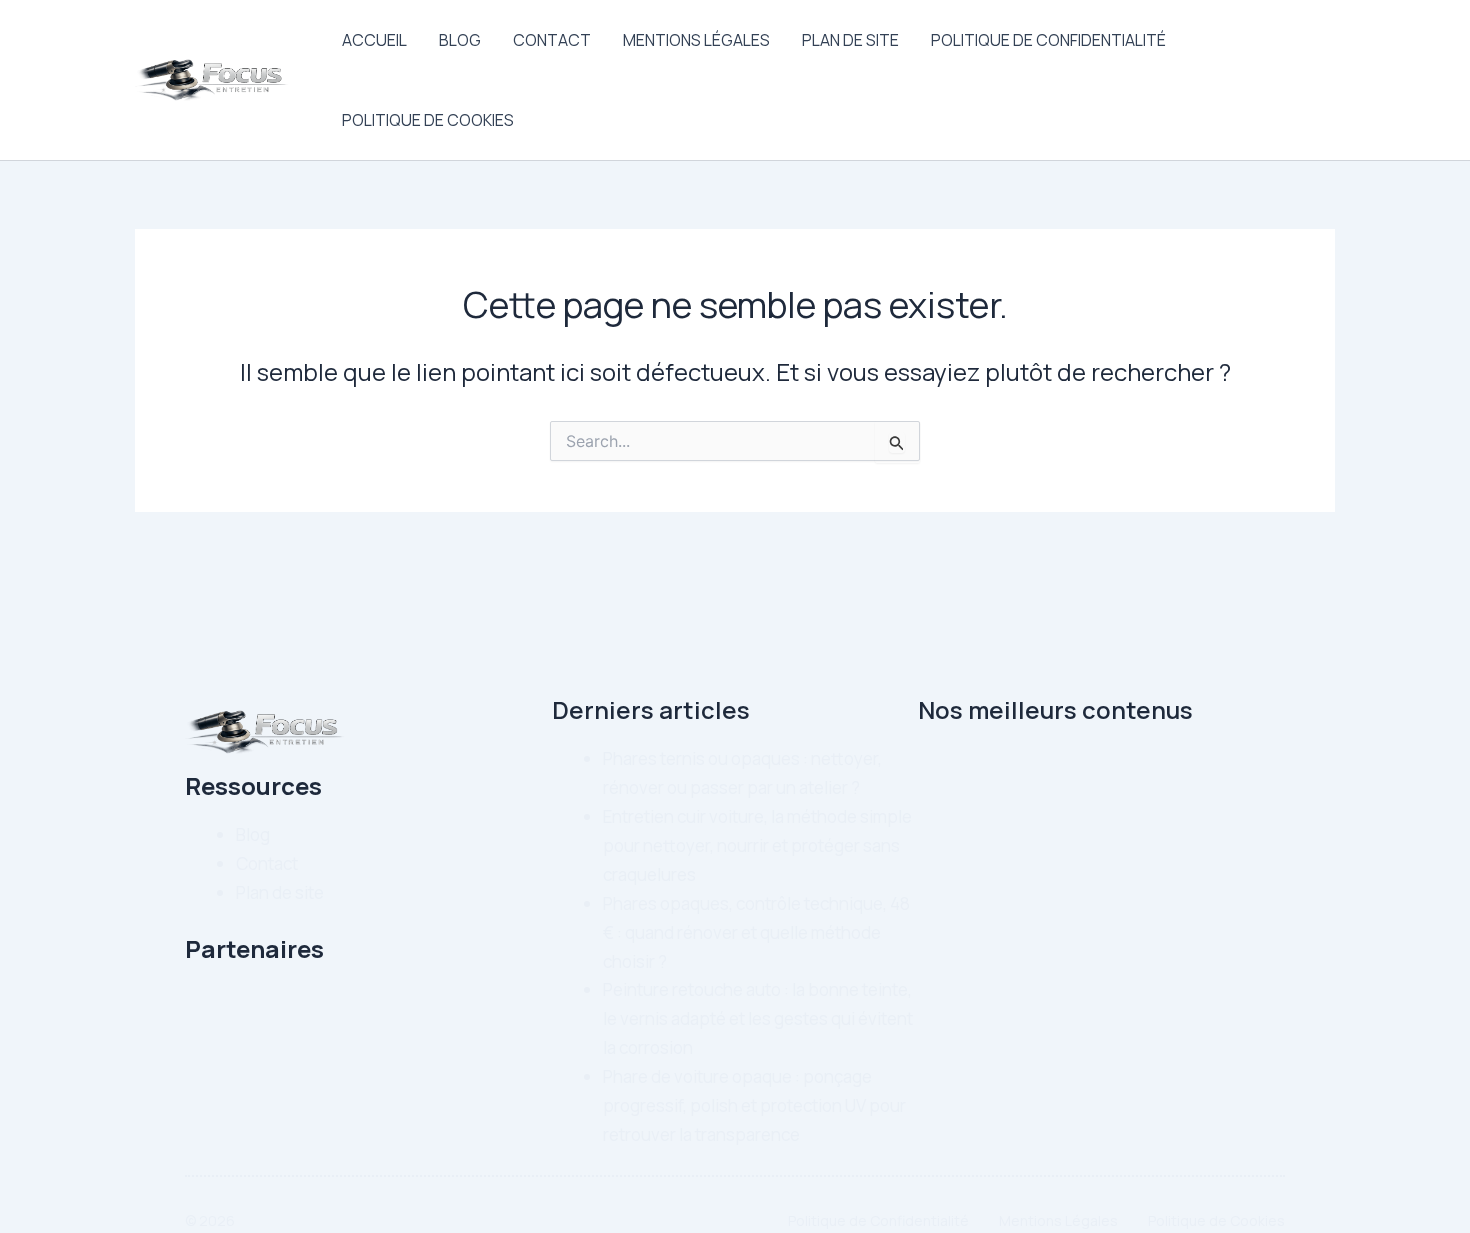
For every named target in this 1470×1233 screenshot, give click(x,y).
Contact (552, 40)
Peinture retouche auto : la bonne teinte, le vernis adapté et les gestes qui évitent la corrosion (758, 1018)
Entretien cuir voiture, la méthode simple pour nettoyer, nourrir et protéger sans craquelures (757, 845)
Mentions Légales (696, 40)
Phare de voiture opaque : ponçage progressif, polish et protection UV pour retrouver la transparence (754, 1105)
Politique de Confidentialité (1048, 40)
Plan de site (850, 40)
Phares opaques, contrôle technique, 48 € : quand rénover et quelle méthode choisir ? (756, 932)
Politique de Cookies (428, 120)
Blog (460, 40)
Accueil (374, 40)
